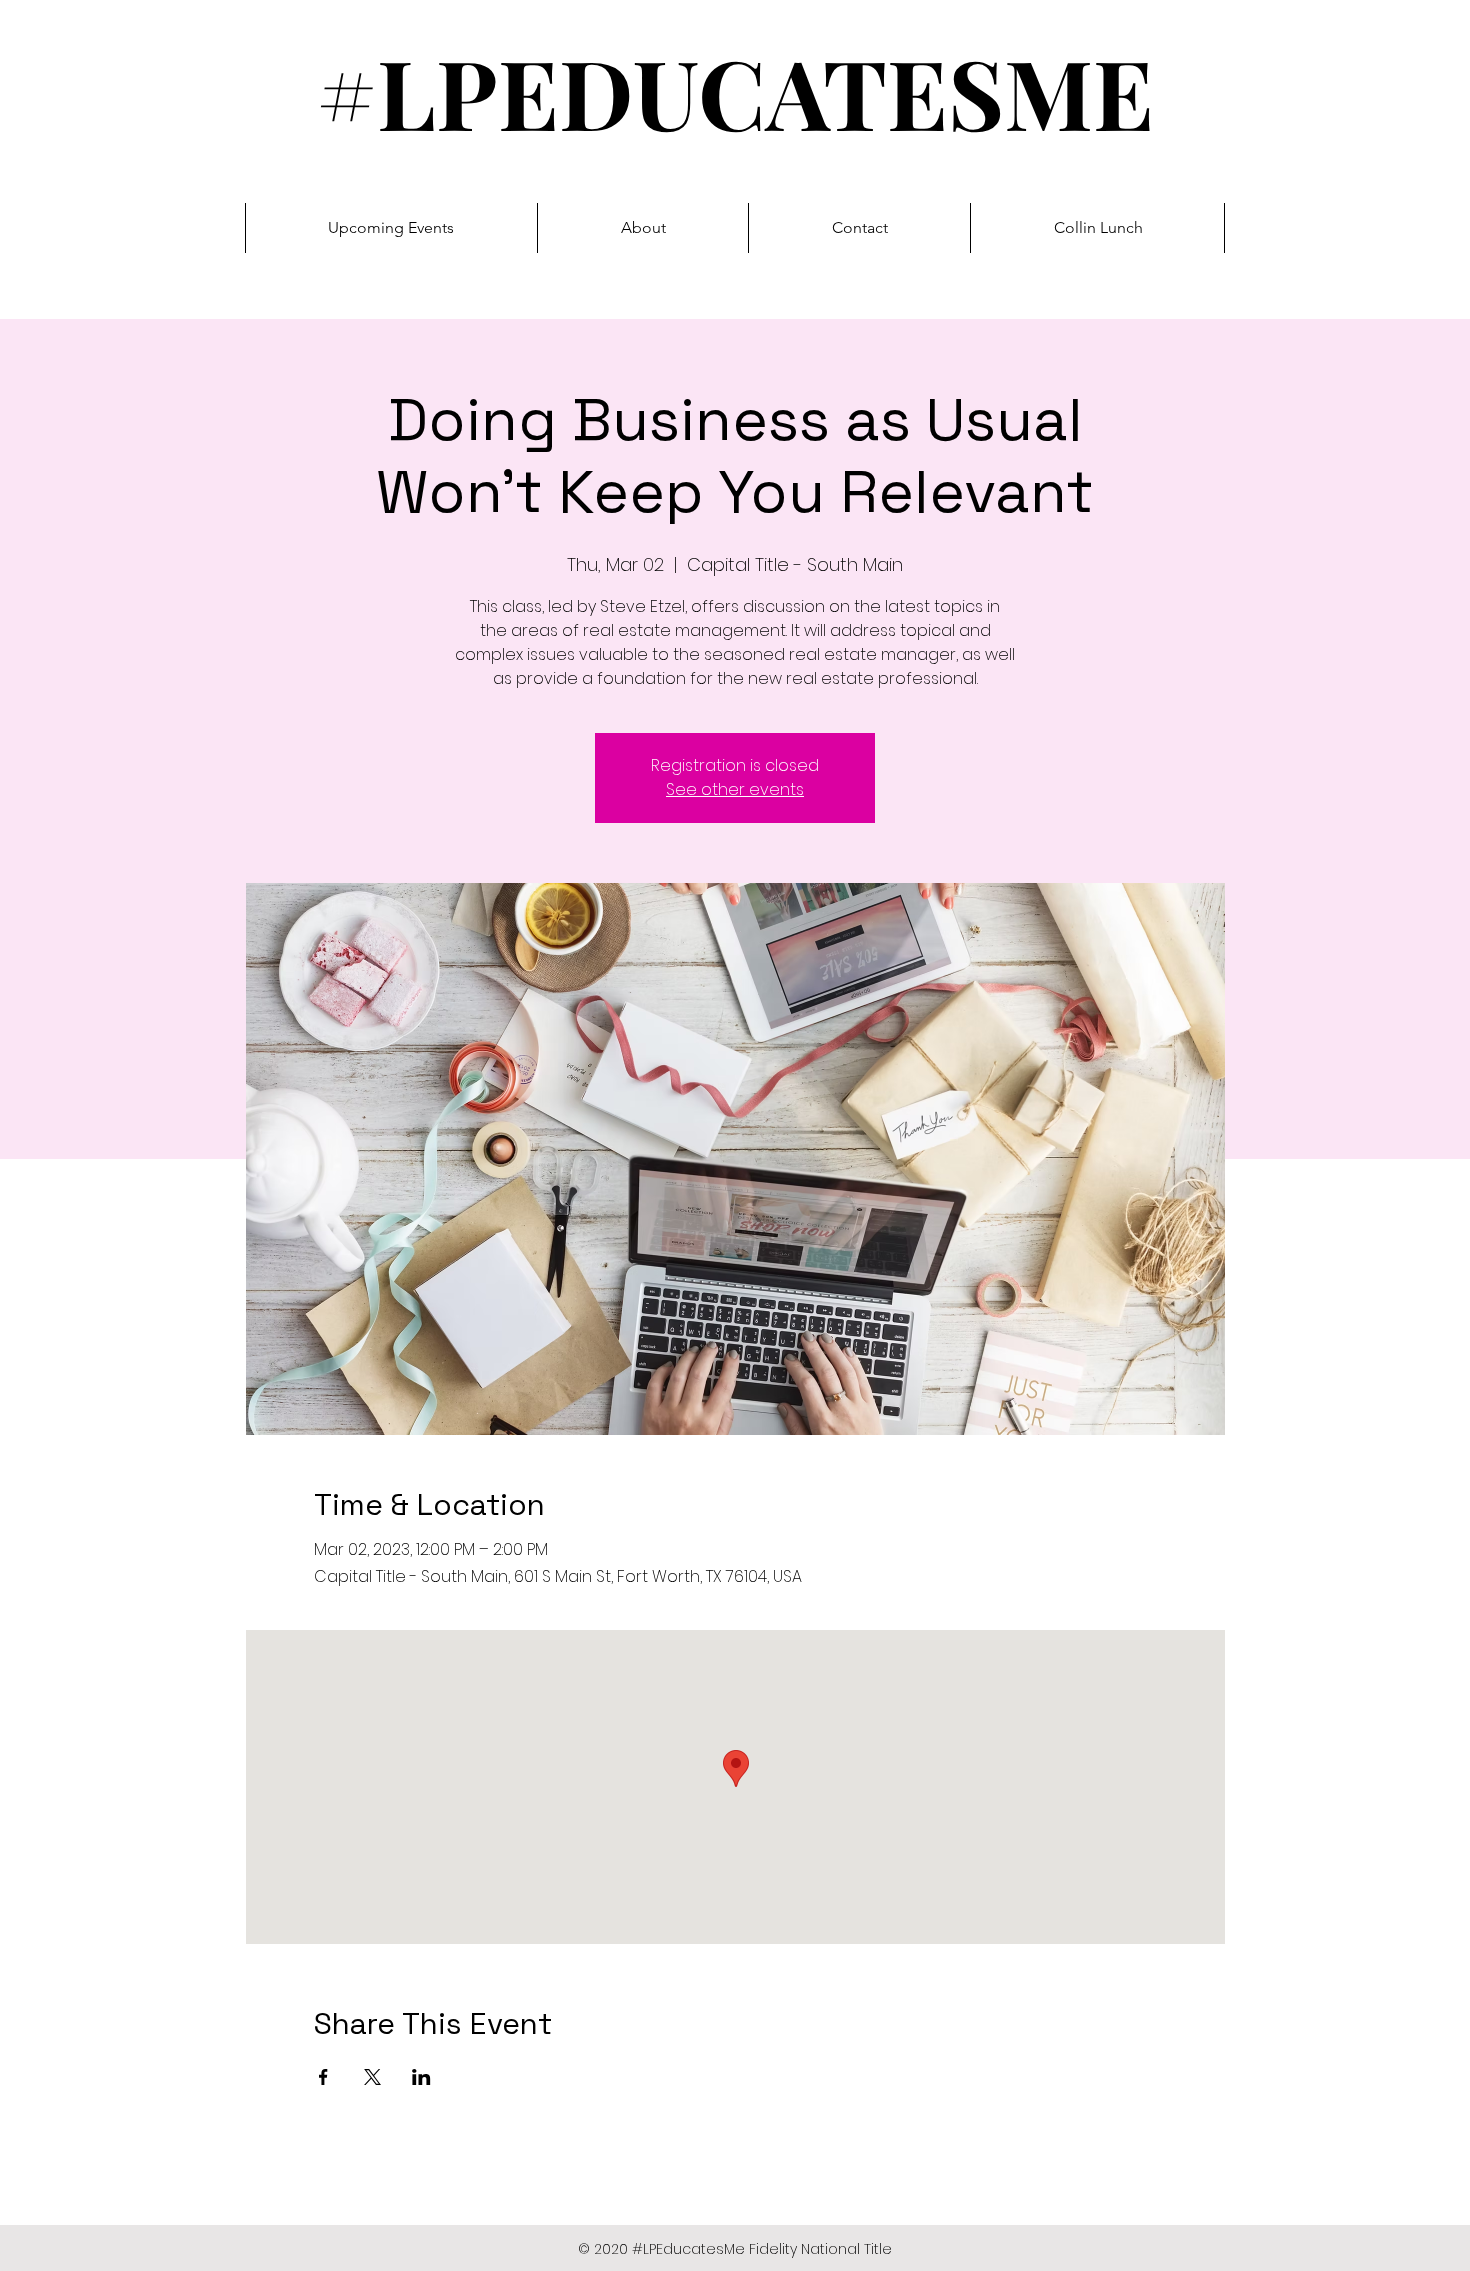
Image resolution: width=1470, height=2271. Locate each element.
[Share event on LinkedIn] (421, 2077)
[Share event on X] (372, 2077)
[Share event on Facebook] (323, 2077)
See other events (735, 789)
